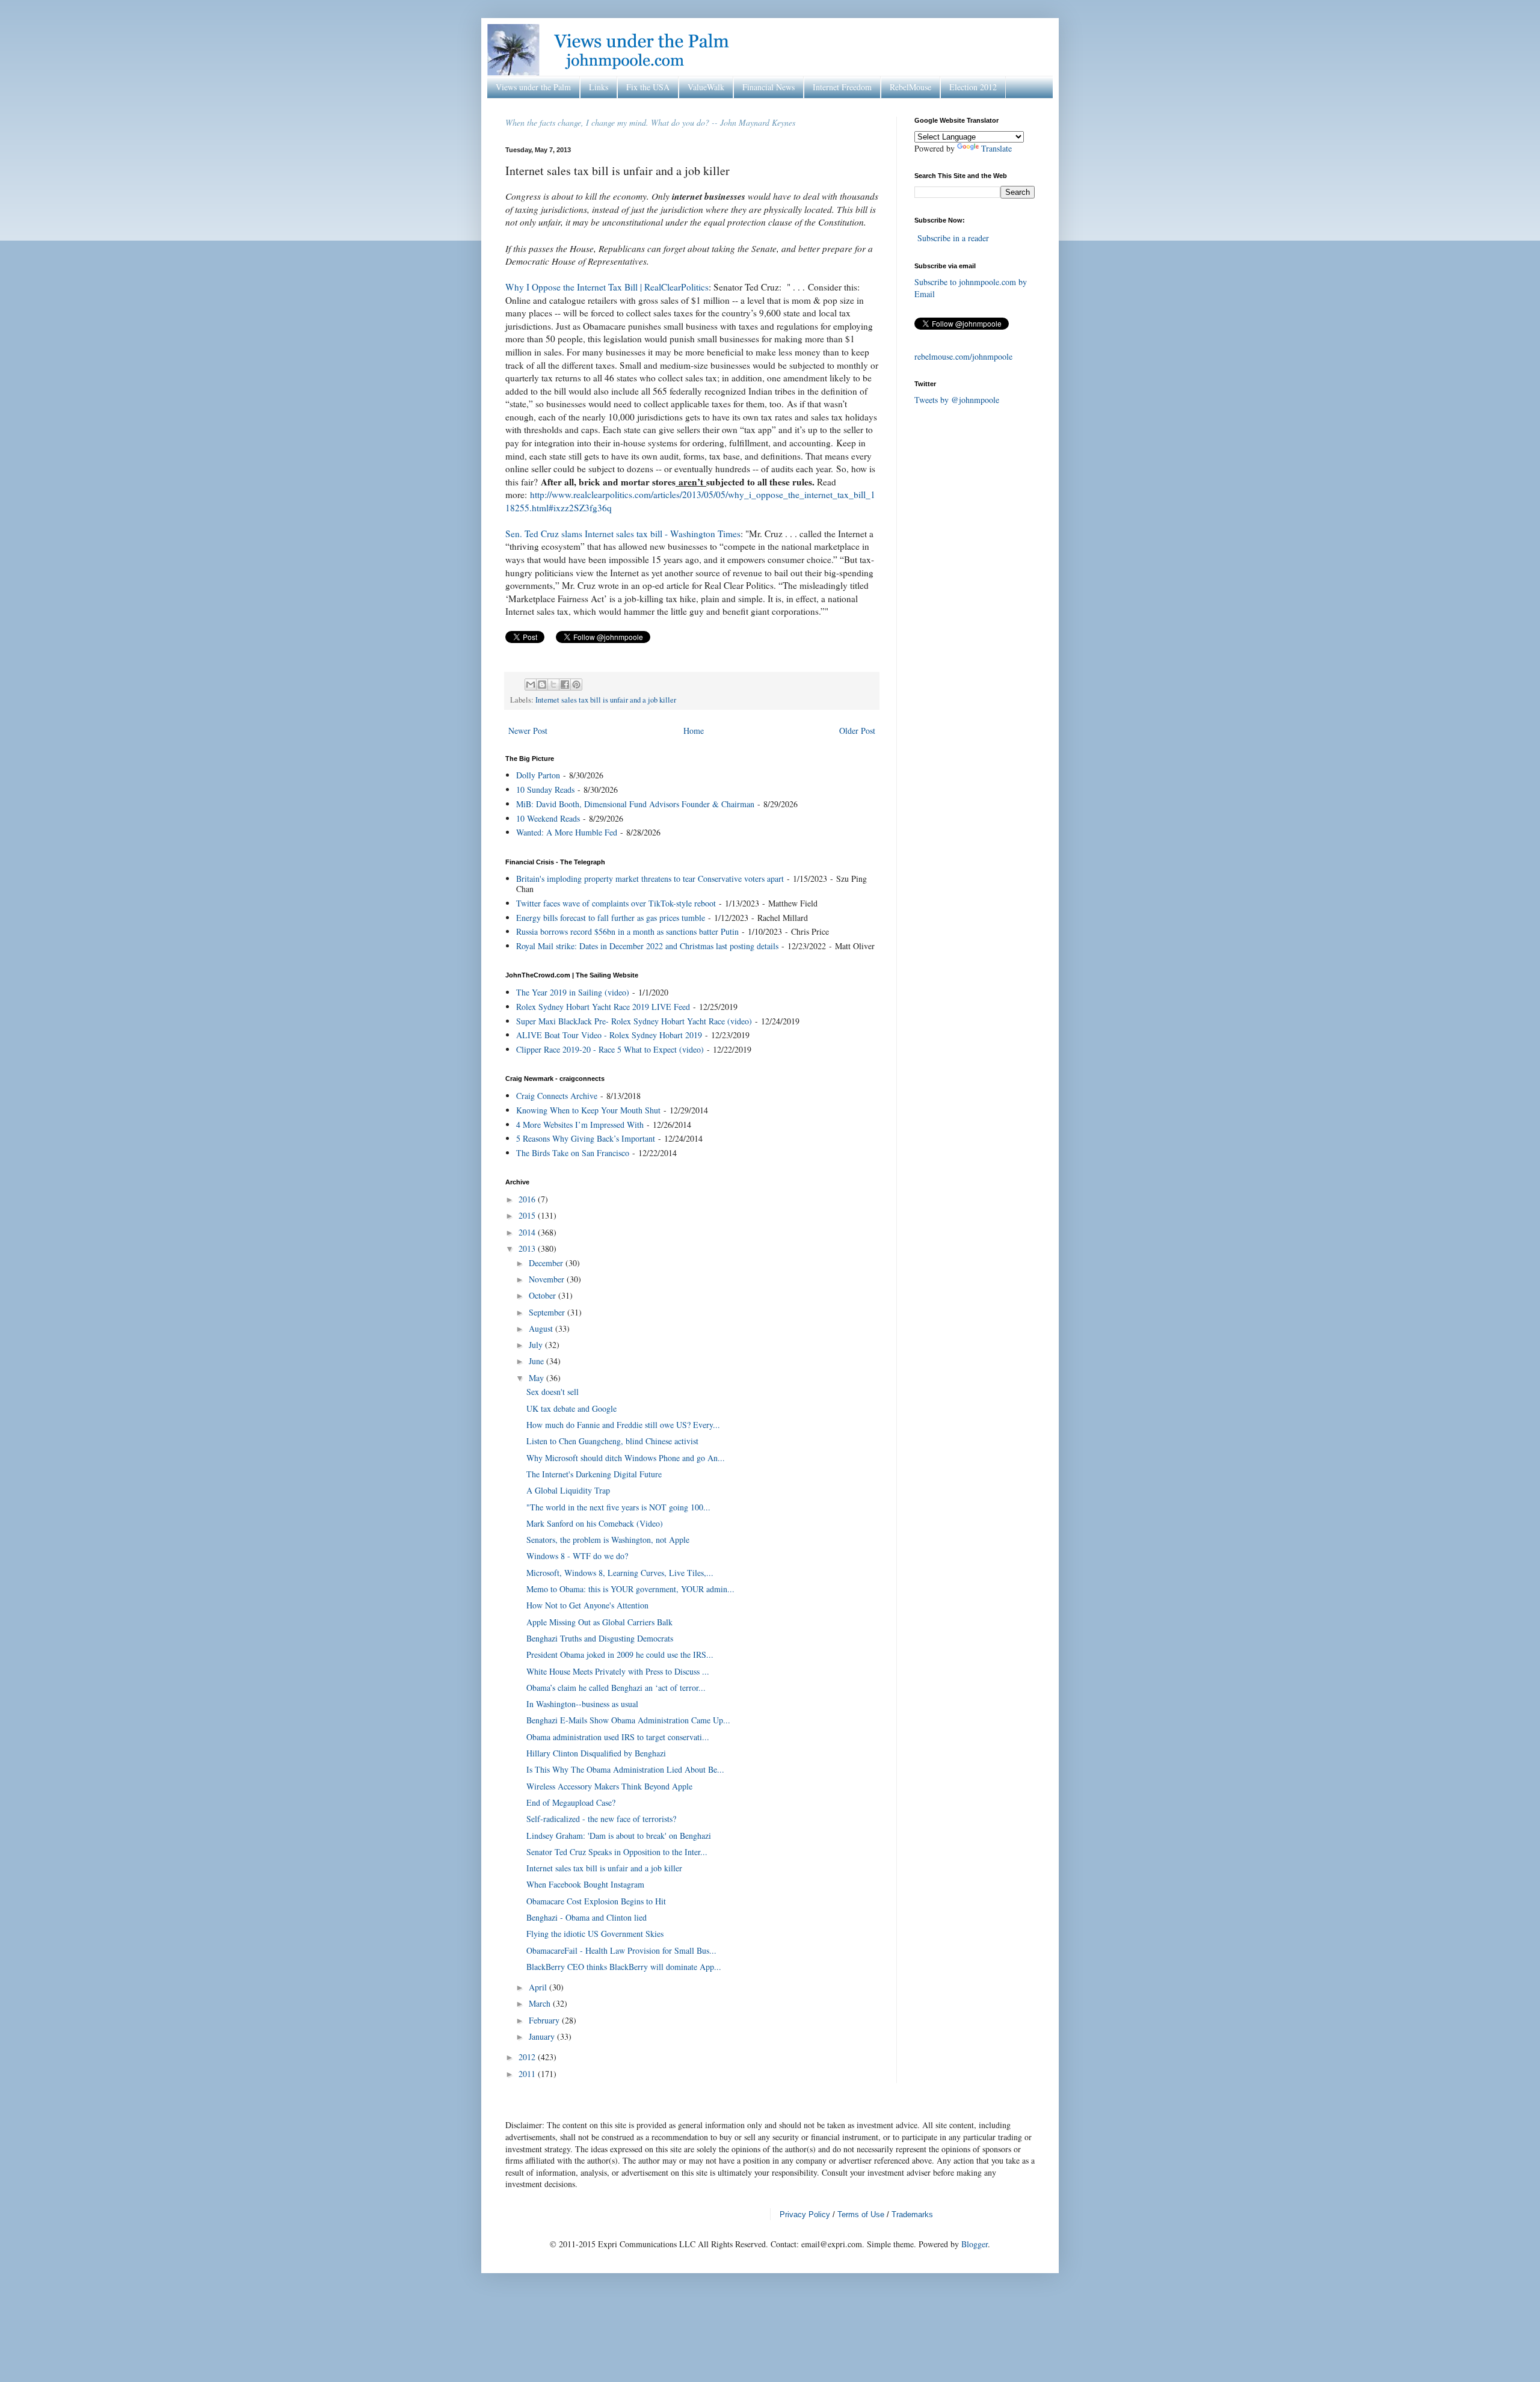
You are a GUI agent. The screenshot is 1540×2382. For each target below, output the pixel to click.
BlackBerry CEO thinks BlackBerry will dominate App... (624, 1967)
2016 (528, 1199)
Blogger (975, 2244)
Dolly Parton (538, 775)
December (547, 1263)
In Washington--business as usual (582, 1704)
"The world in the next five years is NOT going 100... (618, 1507)
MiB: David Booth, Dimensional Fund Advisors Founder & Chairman (635, 804)
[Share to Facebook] (565, 685)
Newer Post (528, 731)
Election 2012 (973, 87)
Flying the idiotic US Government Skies (595, 1934)
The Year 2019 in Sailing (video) (573, 992)
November (548, 1279)
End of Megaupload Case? (571, 1802)
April (539, 1987)
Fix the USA (648, 87)
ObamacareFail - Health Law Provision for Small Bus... (621, 1950)
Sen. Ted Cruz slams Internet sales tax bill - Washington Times (623, 534)
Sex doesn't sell (553, 1392)
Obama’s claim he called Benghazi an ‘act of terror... (616, 1688)
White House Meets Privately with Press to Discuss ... (618, 1671)
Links (599, 87)
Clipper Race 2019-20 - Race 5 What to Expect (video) (610, 1049)
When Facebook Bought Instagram (585, 1884)
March (541, 2003)
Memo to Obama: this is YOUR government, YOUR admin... (630, 1589)
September (548, 1312)
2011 (528, 2074)
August (542, 1328)
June (537, 1361)
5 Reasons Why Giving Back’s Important (586, 1138)
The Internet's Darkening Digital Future (594, 1474)
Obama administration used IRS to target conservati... (618, 1737)
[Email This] (531, 685)
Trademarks (912, 2214)
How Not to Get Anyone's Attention (587, 1605)
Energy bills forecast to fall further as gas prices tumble (611, 918)
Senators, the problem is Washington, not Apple (608, 1540)
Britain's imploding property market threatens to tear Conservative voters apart (650, 879)
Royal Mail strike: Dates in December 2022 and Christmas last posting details (647, 946)
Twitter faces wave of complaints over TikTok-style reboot (616, 903)
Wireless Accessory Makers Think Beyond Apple (609, 1786)
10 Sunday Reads (545, 789)
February (545, 2020)
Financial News (768, 87)
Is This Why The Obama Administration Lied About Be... (625, 1769)
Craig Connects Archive (557, 1096)
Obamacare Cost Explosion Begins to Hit (596, 1901)
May (537, 1378)
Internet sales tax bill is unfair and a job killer (606, 700)
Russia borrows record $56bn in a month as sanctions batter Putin (627, 931)
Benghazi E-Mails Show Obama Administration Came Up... (628, 1720)
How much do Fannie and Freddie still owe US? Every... (623, 1425)
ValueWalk (706, 87)
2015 (528, 1215)
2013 (528, 1248)
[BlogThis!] (542, 685)
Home (694, 731)
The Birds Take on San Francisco (573, 1153)
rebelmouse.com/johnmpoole (963, 356)
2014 (528, 1232)
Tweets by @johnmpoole (957, 400)
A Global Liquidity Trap (568, 1490)
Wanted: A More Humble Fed (567, 832)
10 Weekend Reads (548, 818)
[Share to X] (553, 685)
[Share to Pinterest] (576, 685)
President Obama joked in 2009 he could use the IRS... (620, 1654)
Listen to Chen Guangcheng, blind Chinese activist (612, 1441)
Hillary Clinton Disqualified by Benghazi (596, 1753)
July (537, 1345)
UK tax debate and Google (571, 1408)
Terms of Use (861, 2214)
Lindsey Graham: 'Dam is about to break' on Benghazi (619, 1836)
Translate (996, 148)
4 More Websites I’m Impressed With (580, 1125)
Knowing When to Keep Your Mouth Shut (588, 1110)
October (544, 1295)
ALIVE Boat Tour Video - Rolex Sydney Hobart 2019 (609, 1035)
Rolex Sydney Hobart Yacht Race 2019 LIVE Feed (603, 1007)
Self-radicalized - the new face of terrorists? (601, 1819)
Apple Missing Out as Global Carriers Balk (599, 1622)
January (543, 2036)
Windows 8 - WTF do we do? (577, 1556)
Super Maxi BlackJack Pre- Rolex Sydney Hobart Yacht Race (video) (634, 1021)
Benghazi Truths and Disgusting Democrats (600, 1638)
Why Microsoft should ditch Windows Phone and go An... (626, 1458)
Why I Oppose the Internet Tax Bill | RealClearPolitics (607, 287)
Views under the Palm (533, 87)
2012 (528, 2057)
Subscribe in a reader (953, 238)
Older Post (857, 731)
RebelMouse (910, 87)
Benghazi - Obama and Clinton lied (587, 1917)
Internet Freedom (842, 87)
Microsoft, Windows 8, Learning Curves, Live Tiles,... (620, 1573)
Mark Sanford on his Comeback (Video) (595, 1523)
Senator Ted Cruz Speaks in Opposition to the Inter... (617, 1852)
